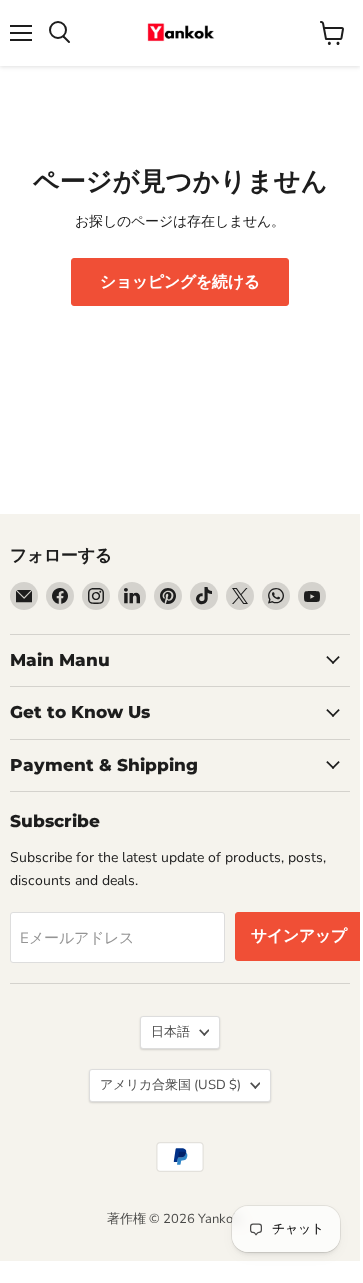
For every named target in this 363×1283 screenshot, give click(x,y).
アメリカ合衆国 (170, 1085)
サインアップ (299, 936)
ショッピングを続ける (180, 282)
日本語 (170, 1032)
